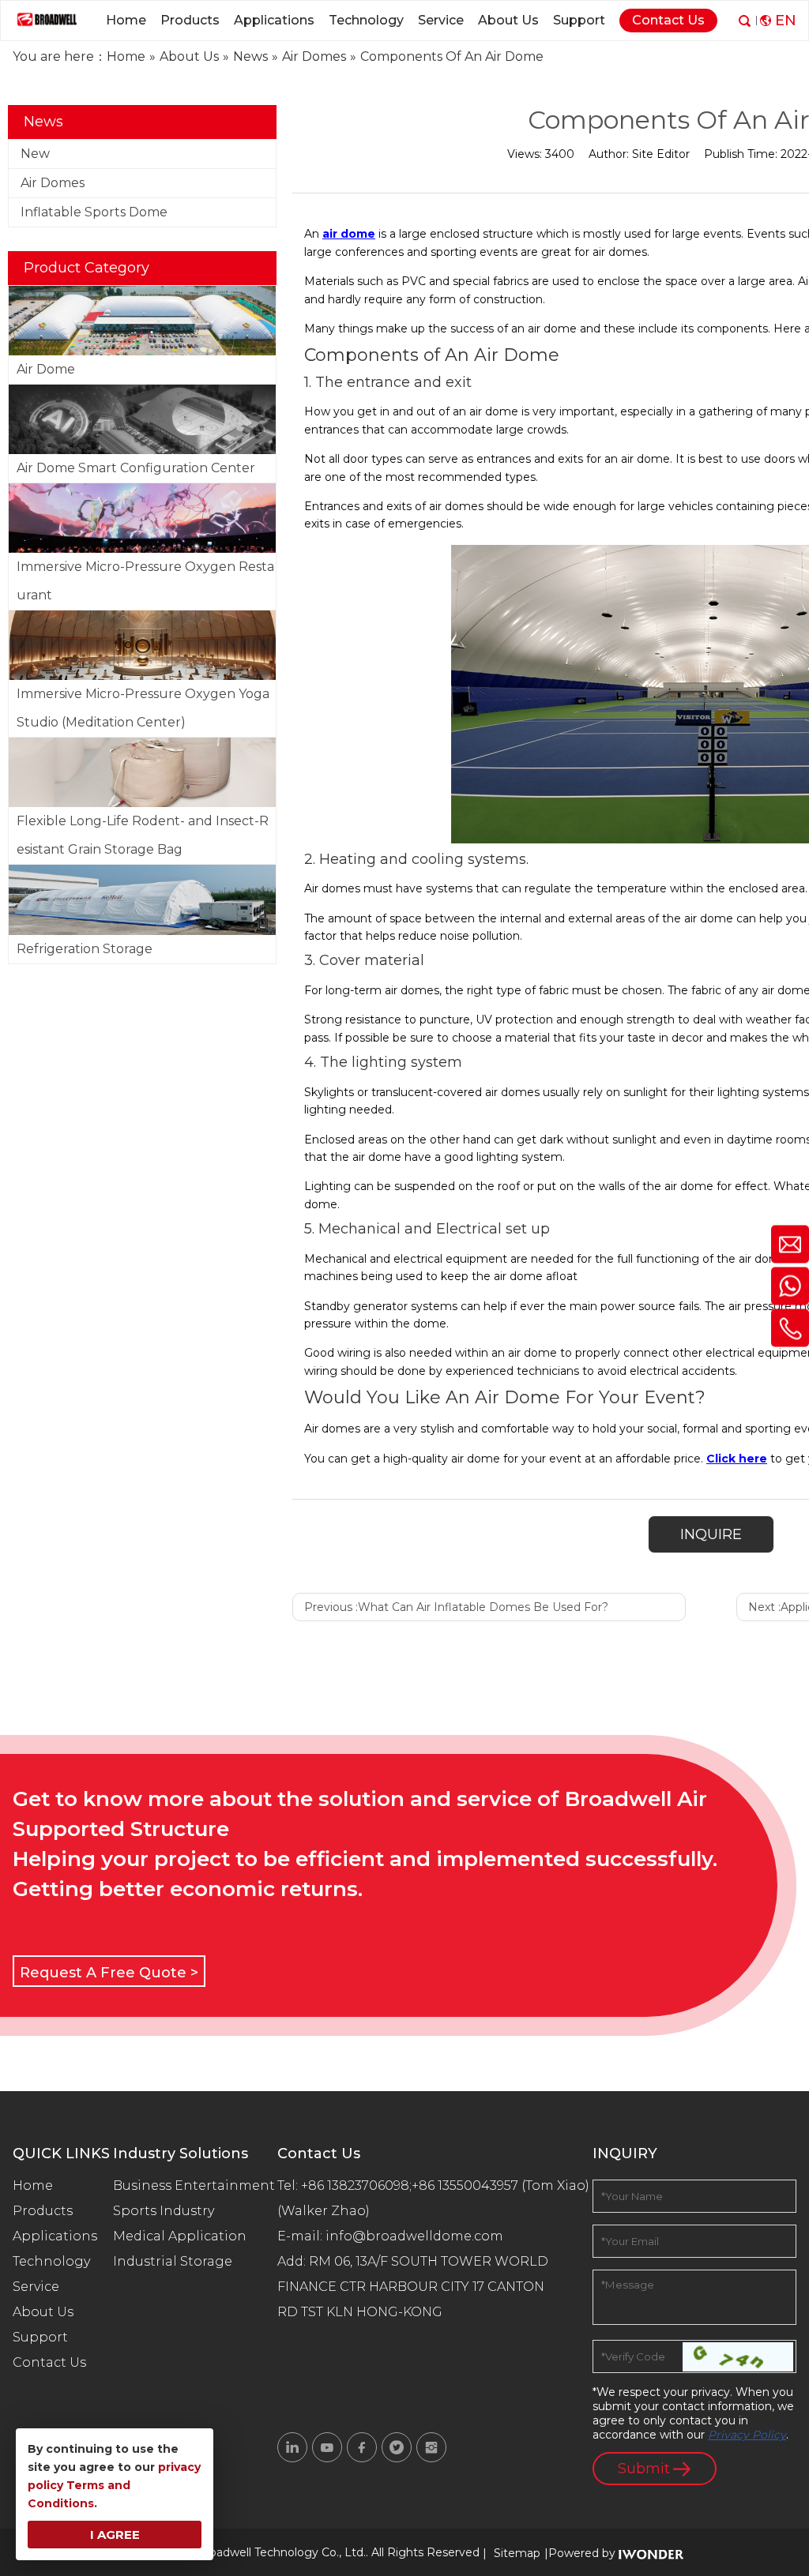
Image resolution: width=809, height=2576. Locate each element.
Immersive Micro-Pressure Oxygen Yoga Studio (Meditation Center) (143, 708)
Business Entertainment (194, 2185)
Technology (51, 2261)
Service (36, 2287)
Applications (55, 2236)
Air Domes (53, 183)
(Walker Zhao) (324, 2211)
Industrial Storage (173, 2261)
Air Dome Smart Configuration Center (136, 468)
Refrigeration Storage (85, 949)
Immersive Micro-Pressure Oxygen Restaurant (145, 581)
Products (43, 2211)
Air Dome (46, 369)
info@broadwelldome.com (418, 2236)
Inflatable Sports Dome (94, 212)
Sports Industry (164, 2211)
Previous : (456, 1607)
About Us (43, 2312)
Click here (737, 1459)
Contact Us (49, 2362)
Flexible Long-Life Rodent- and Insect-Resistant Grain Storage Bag (143, 835)
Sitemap (517, 2553)
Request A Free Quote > (109, 1973)
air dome (349, 234)
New (35, 154)
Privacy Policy (747, 2435)
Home (33, 2185)
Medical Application (180, 2236)
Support (40, 2337)
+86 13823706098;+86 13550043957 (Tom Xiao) (445, 2185)
